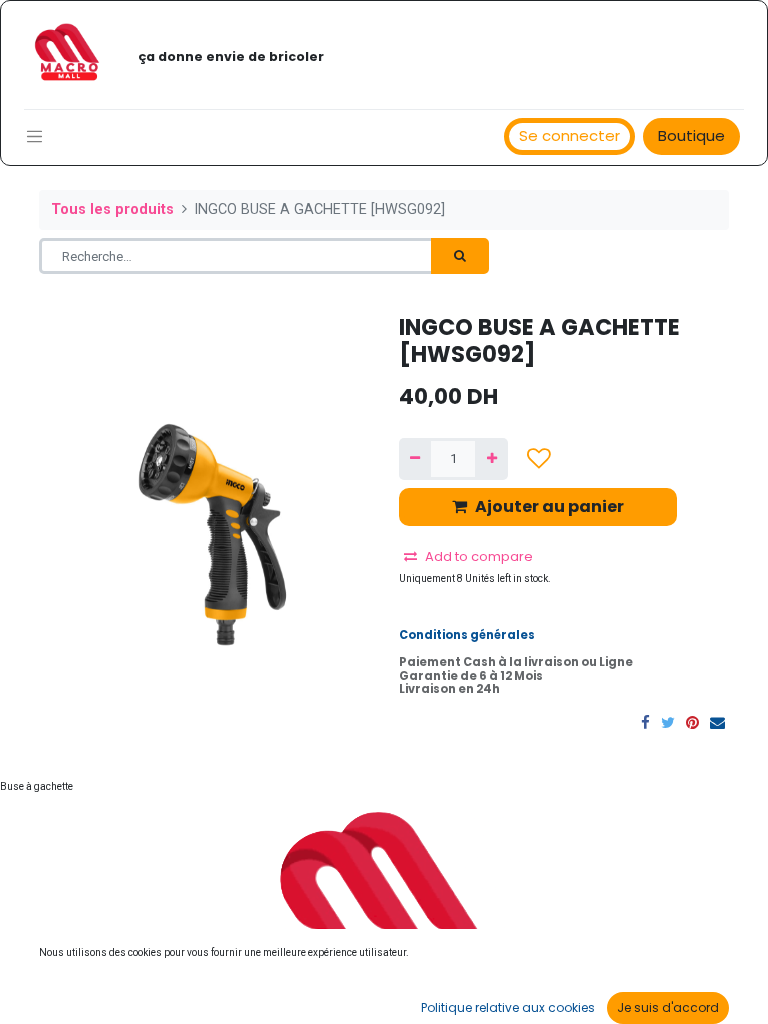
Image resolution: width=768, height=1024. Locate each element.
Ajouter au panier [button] (549, 506)
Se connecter (569, 135)
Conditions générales (467, 635)
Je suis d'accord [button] (668, 1007)
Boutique (691, 135)
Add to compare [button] (479, 556)
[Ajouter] (491, 459)
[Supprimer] (415, 459)
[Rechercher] (460, 256)
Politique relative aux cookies (508, 1007)
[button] (539, 458)
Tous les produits (112, 209)
